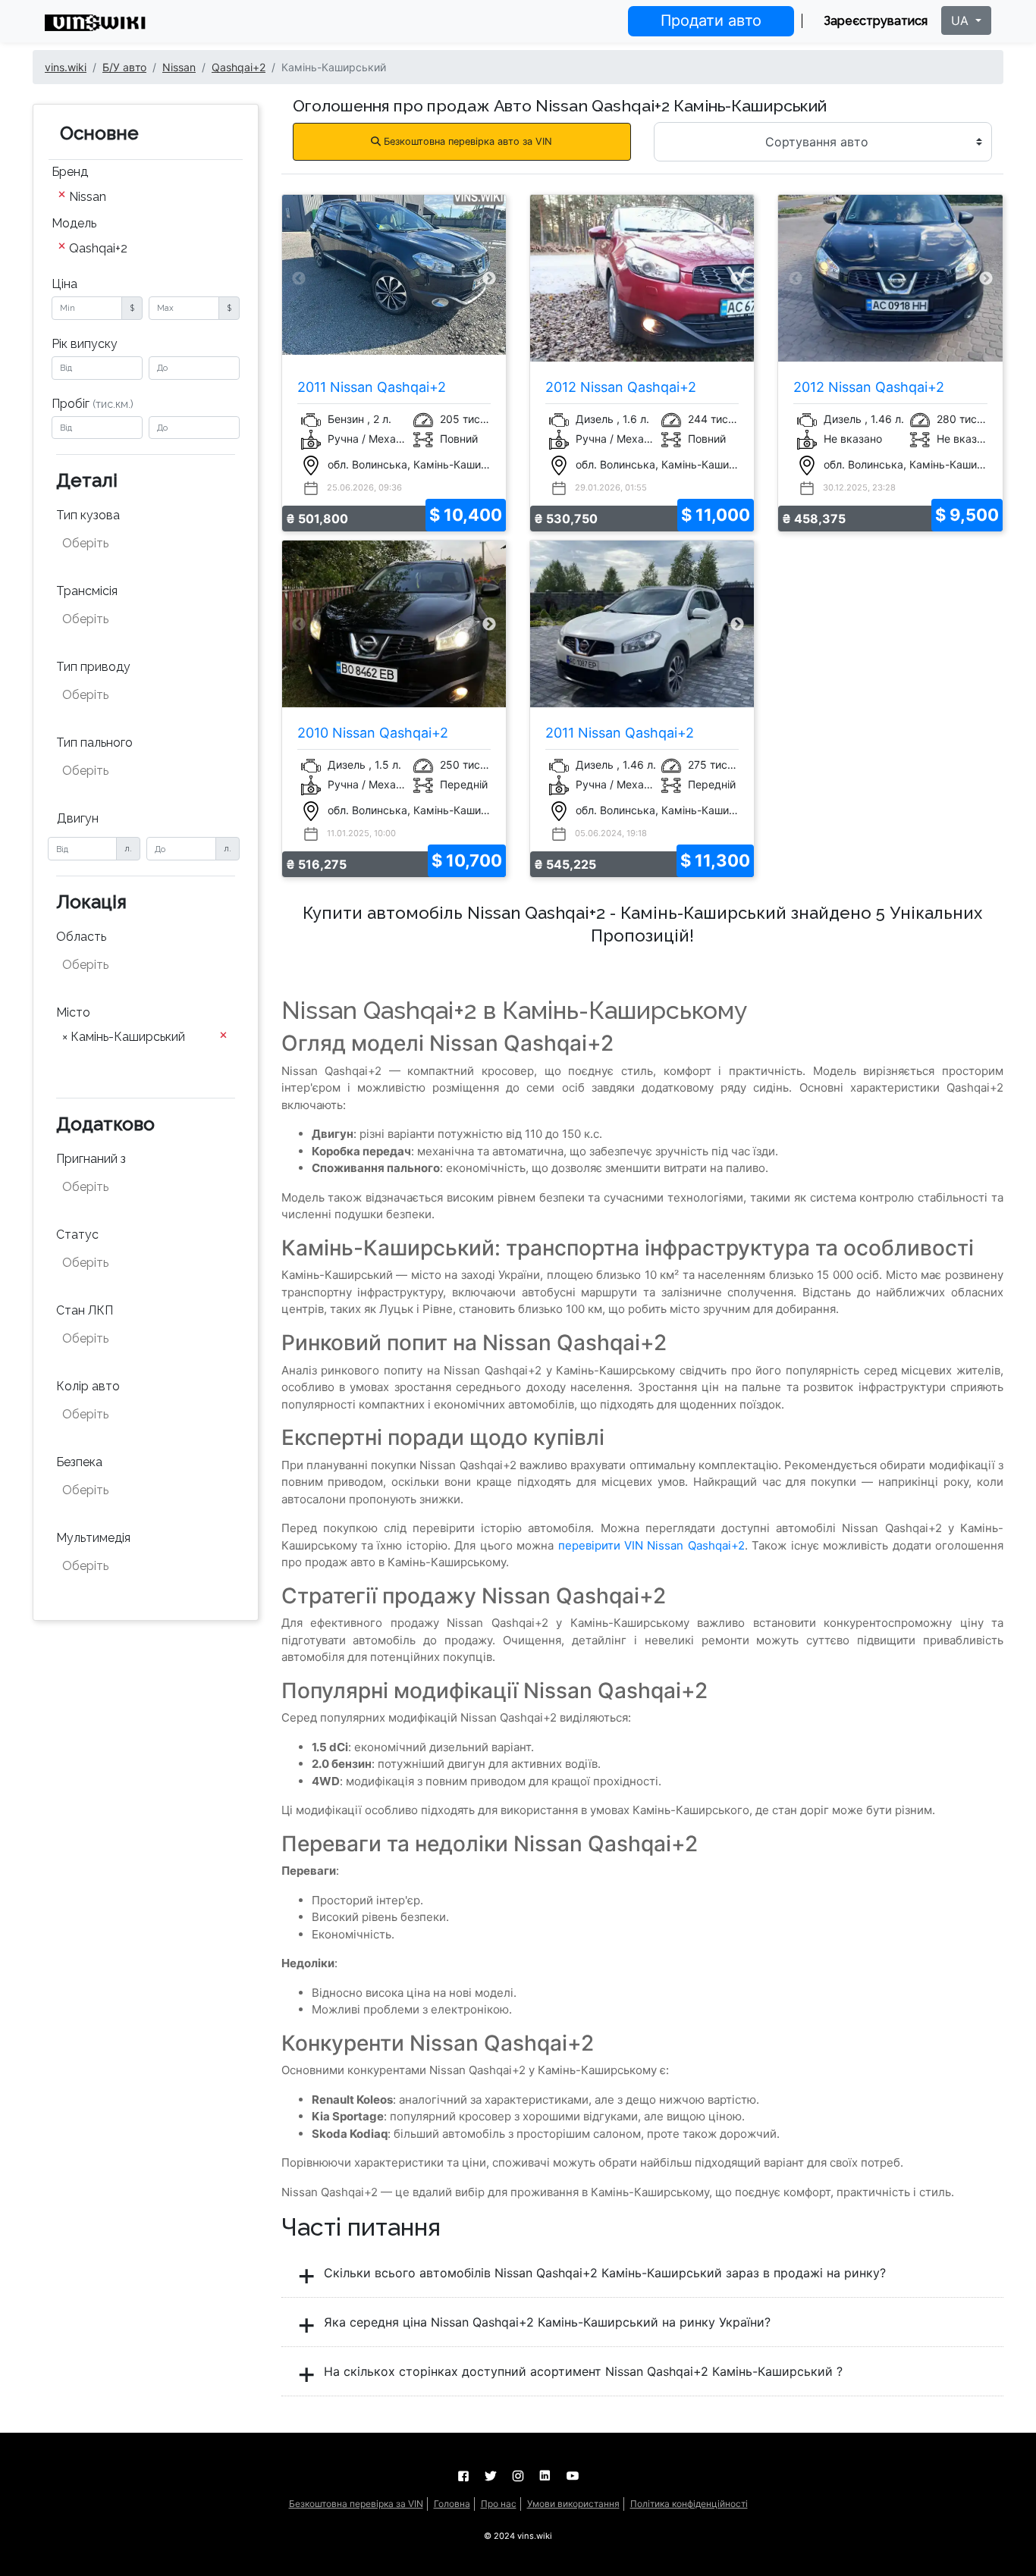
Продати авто (711, 20)
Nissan (179, 67)
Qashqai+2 (239, 67)
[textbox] (137, 544)
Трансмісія (87, 591)
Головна (452, 2504)
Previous (299, 279)
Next (489, 279)
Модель (74, 223)
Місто (73, 1012)
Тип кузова (88, 515)
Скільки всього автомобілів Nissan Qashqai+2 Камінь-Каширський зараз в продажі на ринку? (603, 2273)
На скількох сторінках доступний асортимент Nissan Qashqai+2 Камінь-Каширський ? (581, 2371)
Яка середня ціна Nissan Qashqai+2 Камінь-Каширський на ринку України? (545, 2322)
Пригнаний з (91, 1159)
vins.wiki (66, 67)
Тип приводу (93, 667)
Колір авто (88, 1386)
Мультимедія (93, 1538)
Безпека (79, 1462)
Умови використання (573, 2504)
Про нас (499, 2504)
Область (81, 937)
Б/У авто (124, 67)
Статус (77, 1235)
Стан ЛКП (85, 1310)
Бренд (70, 172)
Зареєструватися (876, 21)
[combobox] (146, 198)
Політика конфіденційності (689, 2504)
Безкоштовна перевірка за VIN (356, 2504)
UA (962, 20)
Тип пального (94, 743)
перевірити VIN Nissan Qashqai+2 (651, 1545)
